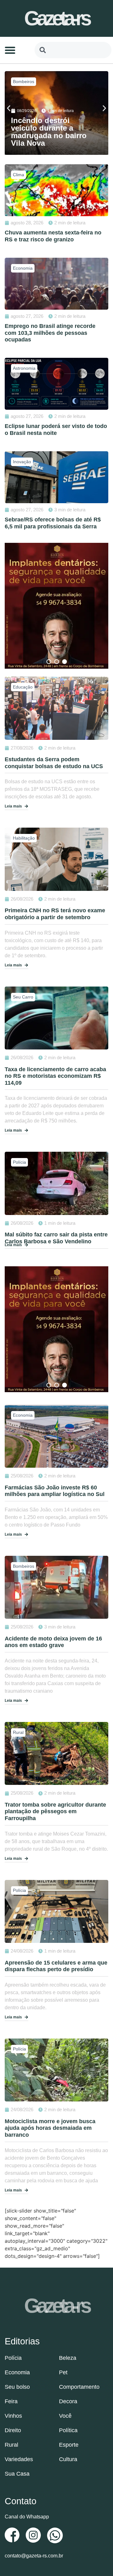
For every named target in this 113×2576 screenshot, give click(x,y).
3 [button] (65, 662)
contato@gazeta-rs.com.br (34, 2556)
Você (65, 2416)
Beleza (68, 2358)
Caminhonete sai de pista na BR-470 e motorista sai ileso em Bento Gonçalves (48, 132)
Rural (11, 2445)
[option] (56, 606)
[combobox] (73, 50)
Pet (63, 2372)
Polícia (19, 82)
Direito (13, 2430)
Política (68, 2430)
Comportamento (79, 2387)
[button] (10, 50)
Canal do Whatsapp (27, 2517)
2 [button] (57, 662)
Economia (17, 2372)
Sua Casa (17, 2474)
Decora (68, 2401)
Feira (11, 2401)
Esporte (69, 2445)
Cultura (68, 2459)
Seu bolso (17, 2387)
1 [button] (49, 662)
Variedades (19, 2459)
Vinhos (13, 2416)
